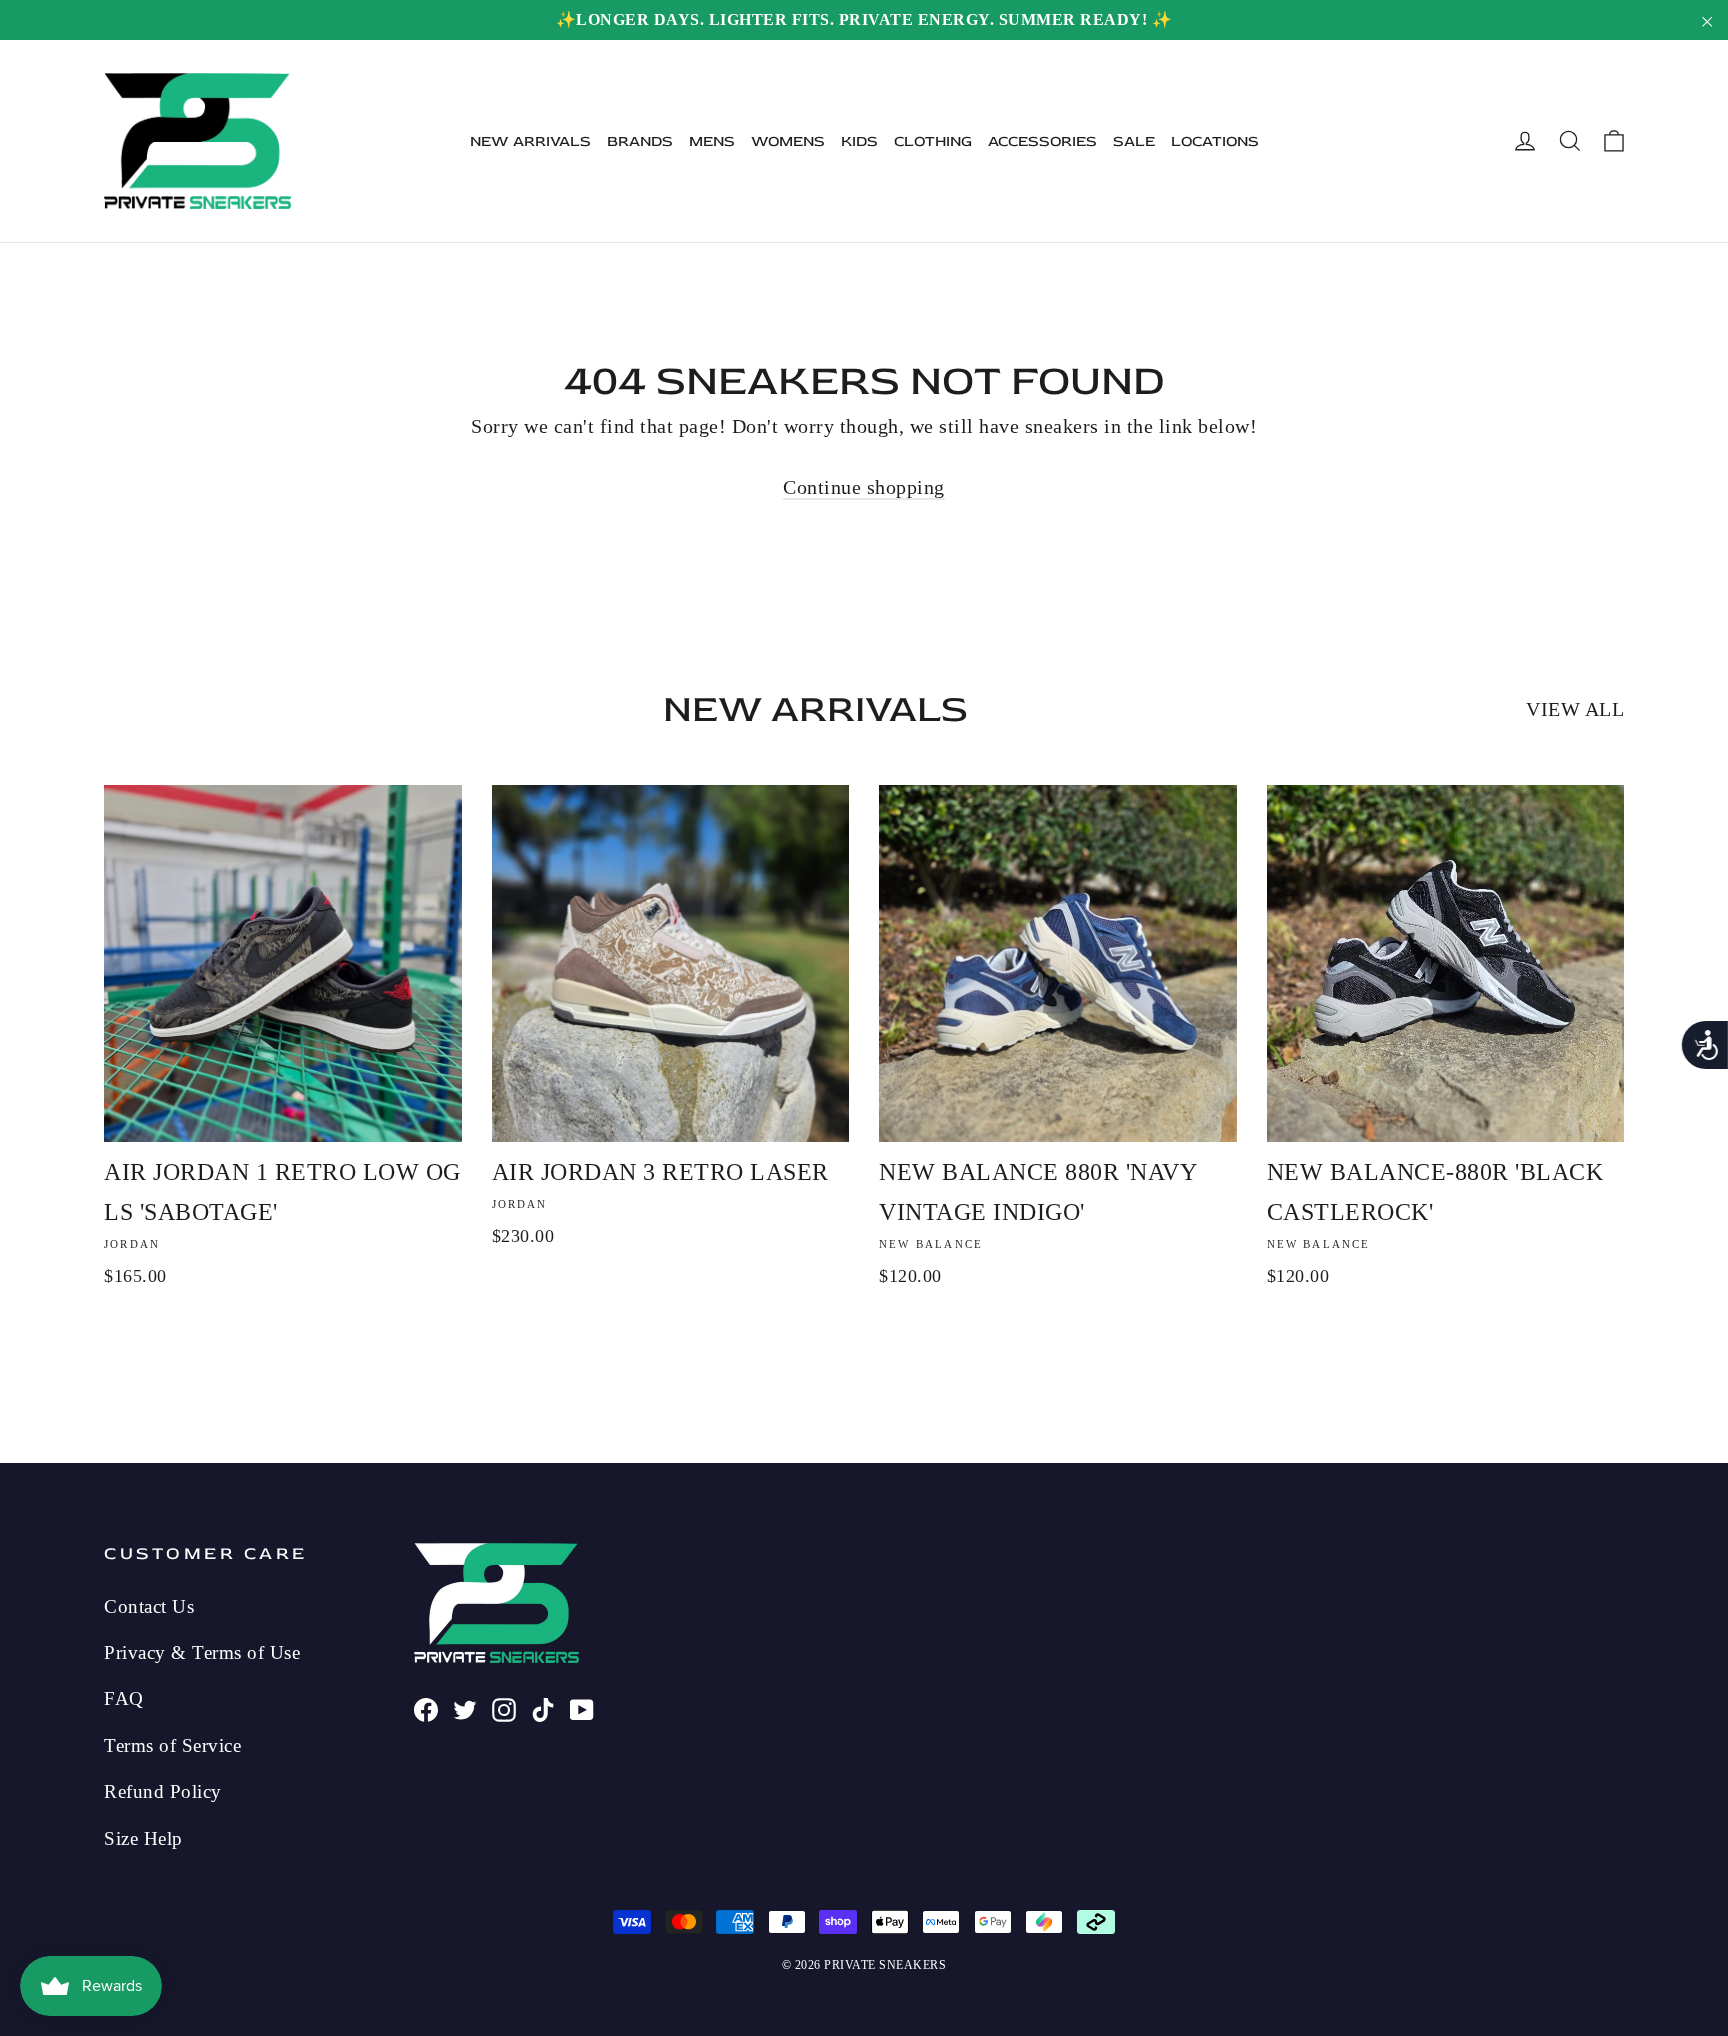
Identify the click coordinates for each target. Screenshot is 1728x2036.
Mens (712, 141)
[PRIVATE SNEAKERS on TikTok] (543, 1707)
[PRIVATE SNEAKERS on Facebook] (426, 1707)
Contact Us (149, 1606)
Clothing (933, 141)
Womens (788, 141)
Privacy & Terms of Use (202, 1652)
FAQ (124, 1698)
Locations (1215, 141)
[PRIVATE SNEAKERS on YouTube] (582, 1707)
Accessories (1042, 141)
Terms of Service (172, 1745)
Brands (640, 141)
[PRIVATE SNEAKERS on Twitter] (465, 1707)
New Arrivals (530, 141)
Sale (1134, 141)
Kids (859, 141)
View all (1575, 709)
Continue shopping (864, 487)
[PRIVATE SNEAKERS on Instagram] (504, 1707)
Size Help (143, 1838)
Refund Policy (163, 1791)
